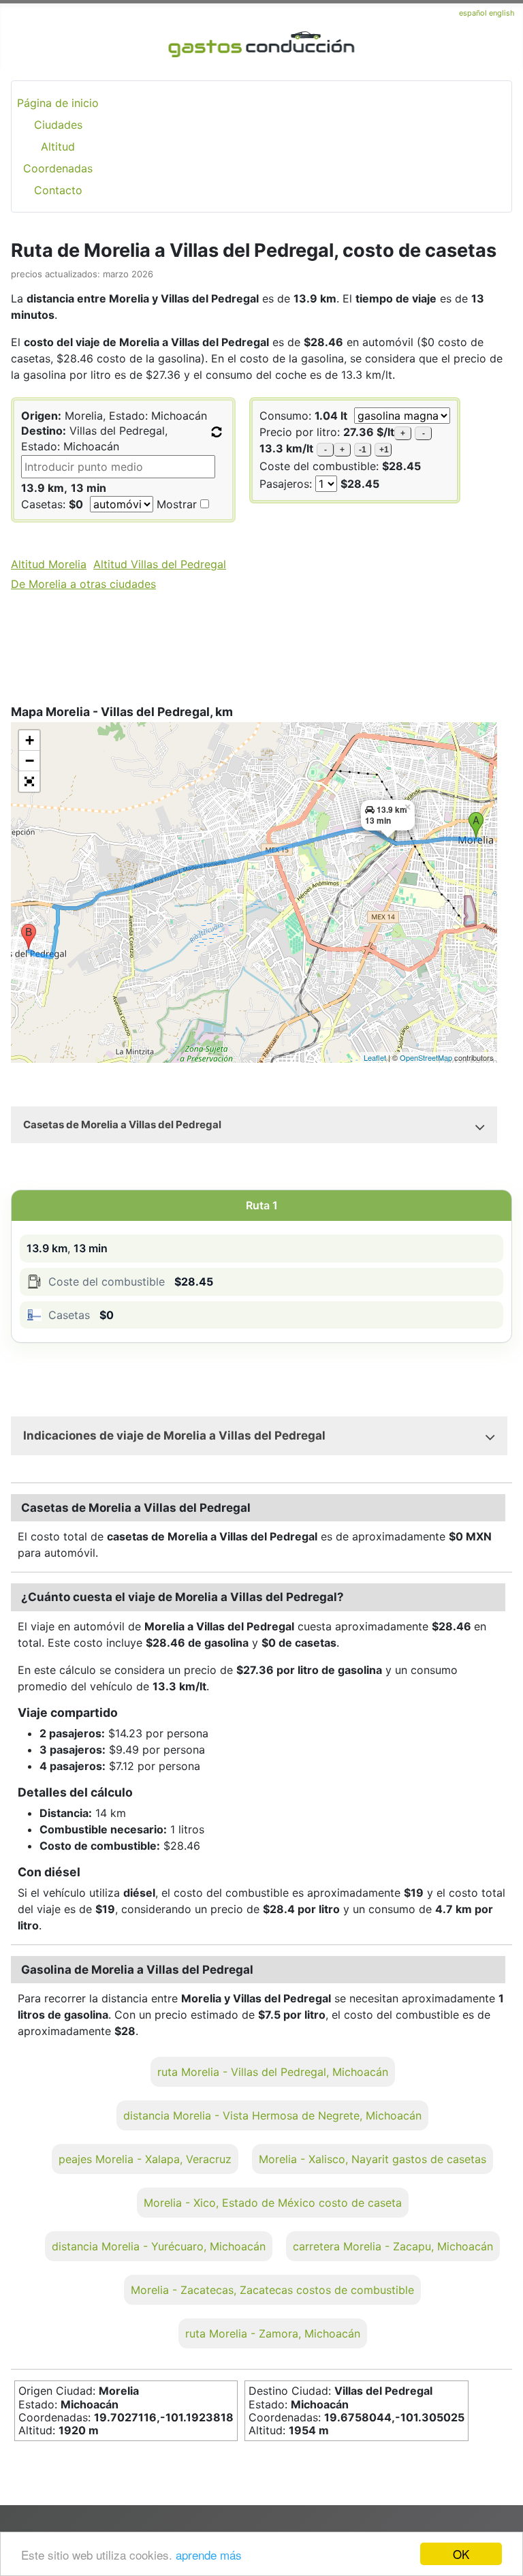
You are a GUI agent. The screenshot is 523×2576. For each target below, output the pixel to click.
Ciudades (58, 125)
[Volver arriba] (499, 2529)
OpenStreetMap (426, 1057)
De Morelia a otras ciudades (83, 584)
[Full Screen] (29, 781)
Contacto (58, 190)
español (474, 13)
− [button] (30, 761)
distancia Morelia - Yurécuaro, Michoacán (159, 2246)
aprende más (209, 2555)
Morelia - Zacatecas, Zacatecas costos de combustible (272, 2290)
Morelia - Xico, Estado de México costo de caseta (273, 2203)
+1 (384, 450)
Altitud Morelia (49, 564)
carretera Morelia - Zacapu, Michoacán (393, 2246)
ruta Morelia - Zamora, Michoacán (273, 2333)
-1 (363, 450)
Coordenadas (58, 168)
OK (461, 2554)
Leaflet (375, 1057)
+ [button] (30, 740)
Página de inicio (58, 103)
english (502, 13)
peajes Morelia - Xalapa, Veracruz (145, 2159)
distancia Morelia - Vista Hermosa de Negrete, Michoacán (272, 2115)
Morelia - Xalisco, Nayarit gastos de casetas (373, 2159)
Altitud (58, 146)
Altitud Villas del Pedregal (160, 564)
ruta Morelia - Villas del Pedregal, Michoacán (273, 2072)
